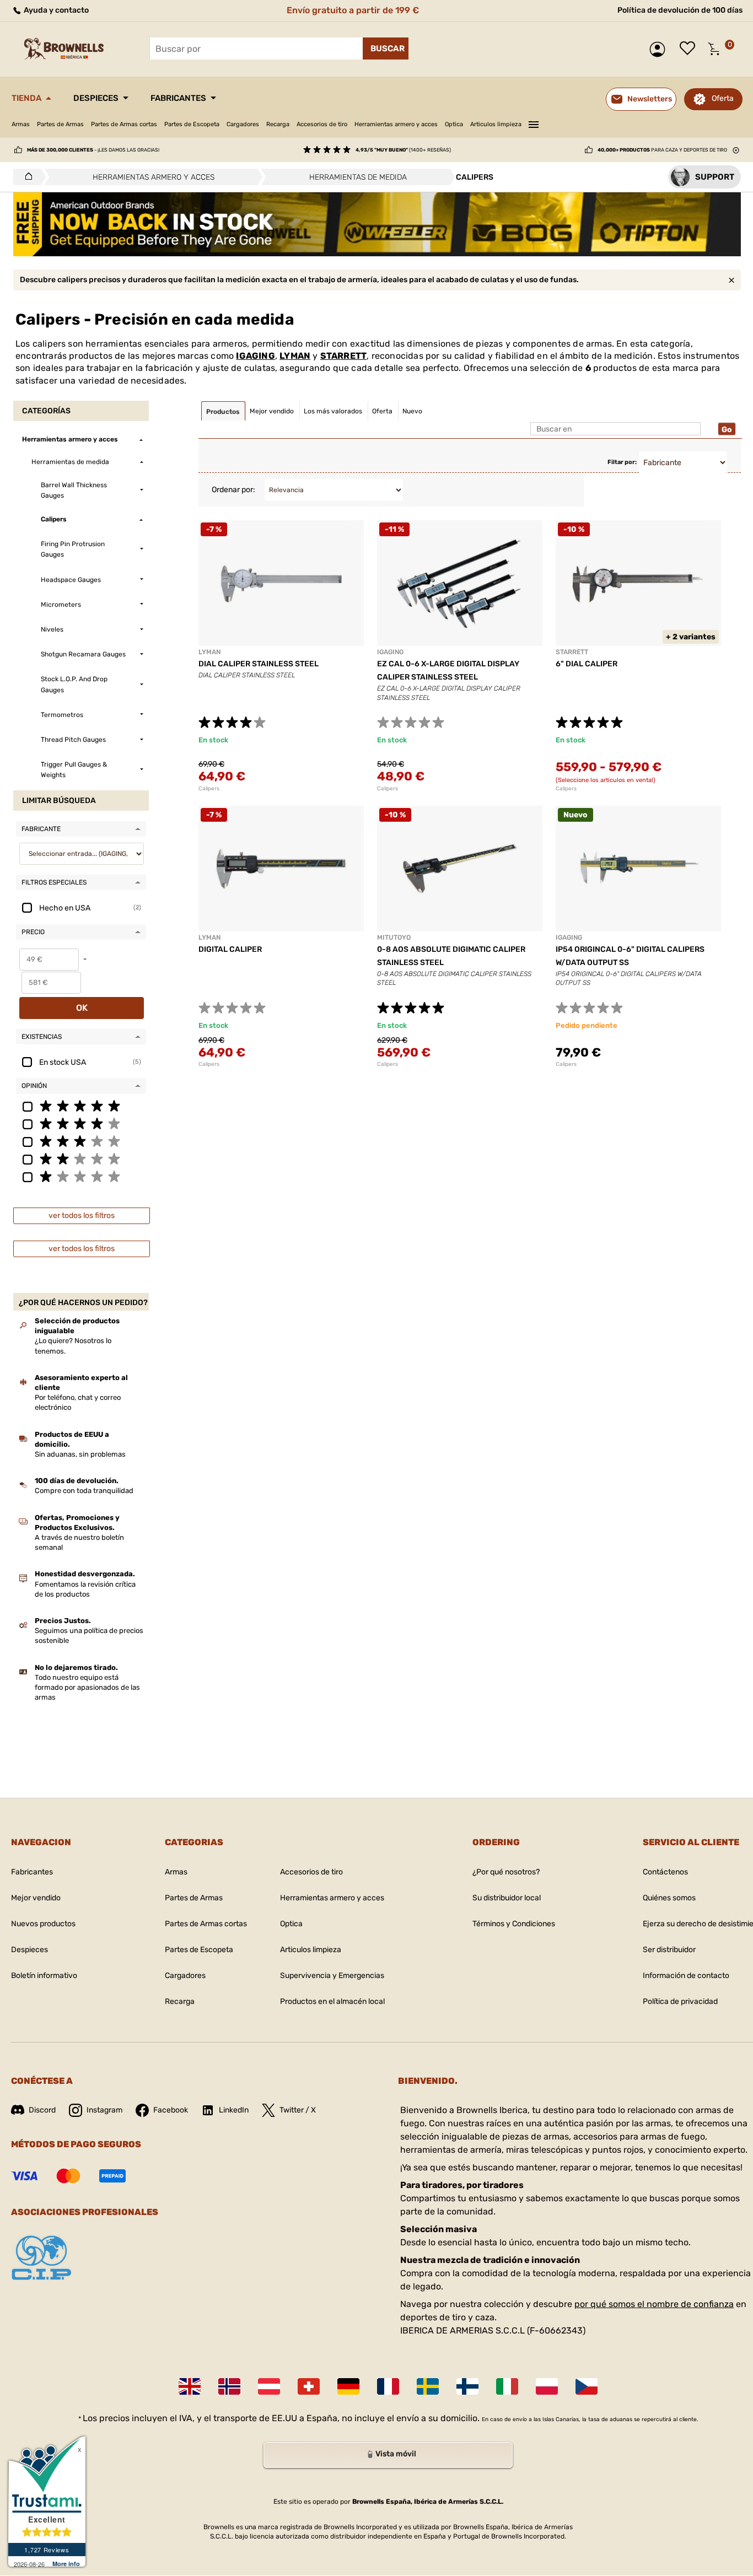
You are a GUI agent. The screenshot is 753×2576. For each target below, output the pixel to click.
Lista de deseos (690, 49)
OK (82, 1008)
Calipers (209, 789)
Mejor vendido (36, 1898)
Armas (21, 124)
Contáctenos (665, 1872)
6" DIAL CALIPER (587, 664)
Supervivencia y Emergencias (332, 1976)
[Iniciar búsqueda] (386, 48)
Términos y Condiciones (514, 1924)
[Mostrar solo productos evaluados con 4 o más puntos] (81, 1123)
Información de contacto (686, 1976)
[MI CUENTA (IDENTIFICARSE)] (660, 49)
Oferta (723, 98)
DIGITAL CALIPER (230, 949)
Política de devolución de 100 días (680, 10)
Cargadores (243, 124)
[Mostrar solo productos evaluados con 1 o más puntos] (81, 1176)
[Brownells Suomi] (467, 2386)
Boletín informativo (44, 1976)
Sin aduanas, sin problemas (80, 1454)
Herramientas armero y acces (396, 124)
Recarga (278, 124)
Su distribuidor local (507, 1898)
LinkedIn (234, 2110)
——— (534, 123)
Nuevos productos (43, 1924)
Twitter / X (298, 2110)
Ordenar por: (233, 490)
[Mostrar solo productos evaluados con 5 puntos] (81, 1106)
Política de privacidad (680, 2001)
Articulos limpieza (496, 124)
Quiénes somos (669, 1898)
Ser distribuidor (669, 1950)
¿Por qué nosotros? (506, 1872)
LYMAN (295, 356)
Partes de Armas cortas (124, 124)
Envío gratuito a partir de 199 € (353, 10)
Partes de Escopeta (192, 124)
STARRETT (344, 356)
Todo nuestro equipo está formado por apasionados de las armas (87, 1687)
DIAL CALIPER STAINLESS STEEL (259, 664)
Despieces (96, 98)
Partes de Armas (60, 124)
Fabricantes (178, 98)
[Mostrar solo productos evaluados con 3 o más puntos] (81, 1141)
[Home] (26, 177)
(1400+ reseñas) (403, 150)
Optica (454, 124)
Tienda (26, 98)
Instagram (104, 2110)
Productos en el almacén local (332, 2001)
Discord (42, 2110)
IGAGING (255, 356)
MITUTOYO (394, 937)
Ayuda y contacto (55, 10)
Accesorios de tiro (322, 124)
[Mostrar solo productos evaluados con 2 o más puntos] (81, 1158)
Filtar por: (622, 462)
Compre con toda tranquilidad (84, 1491)
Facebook (171, 2110)
